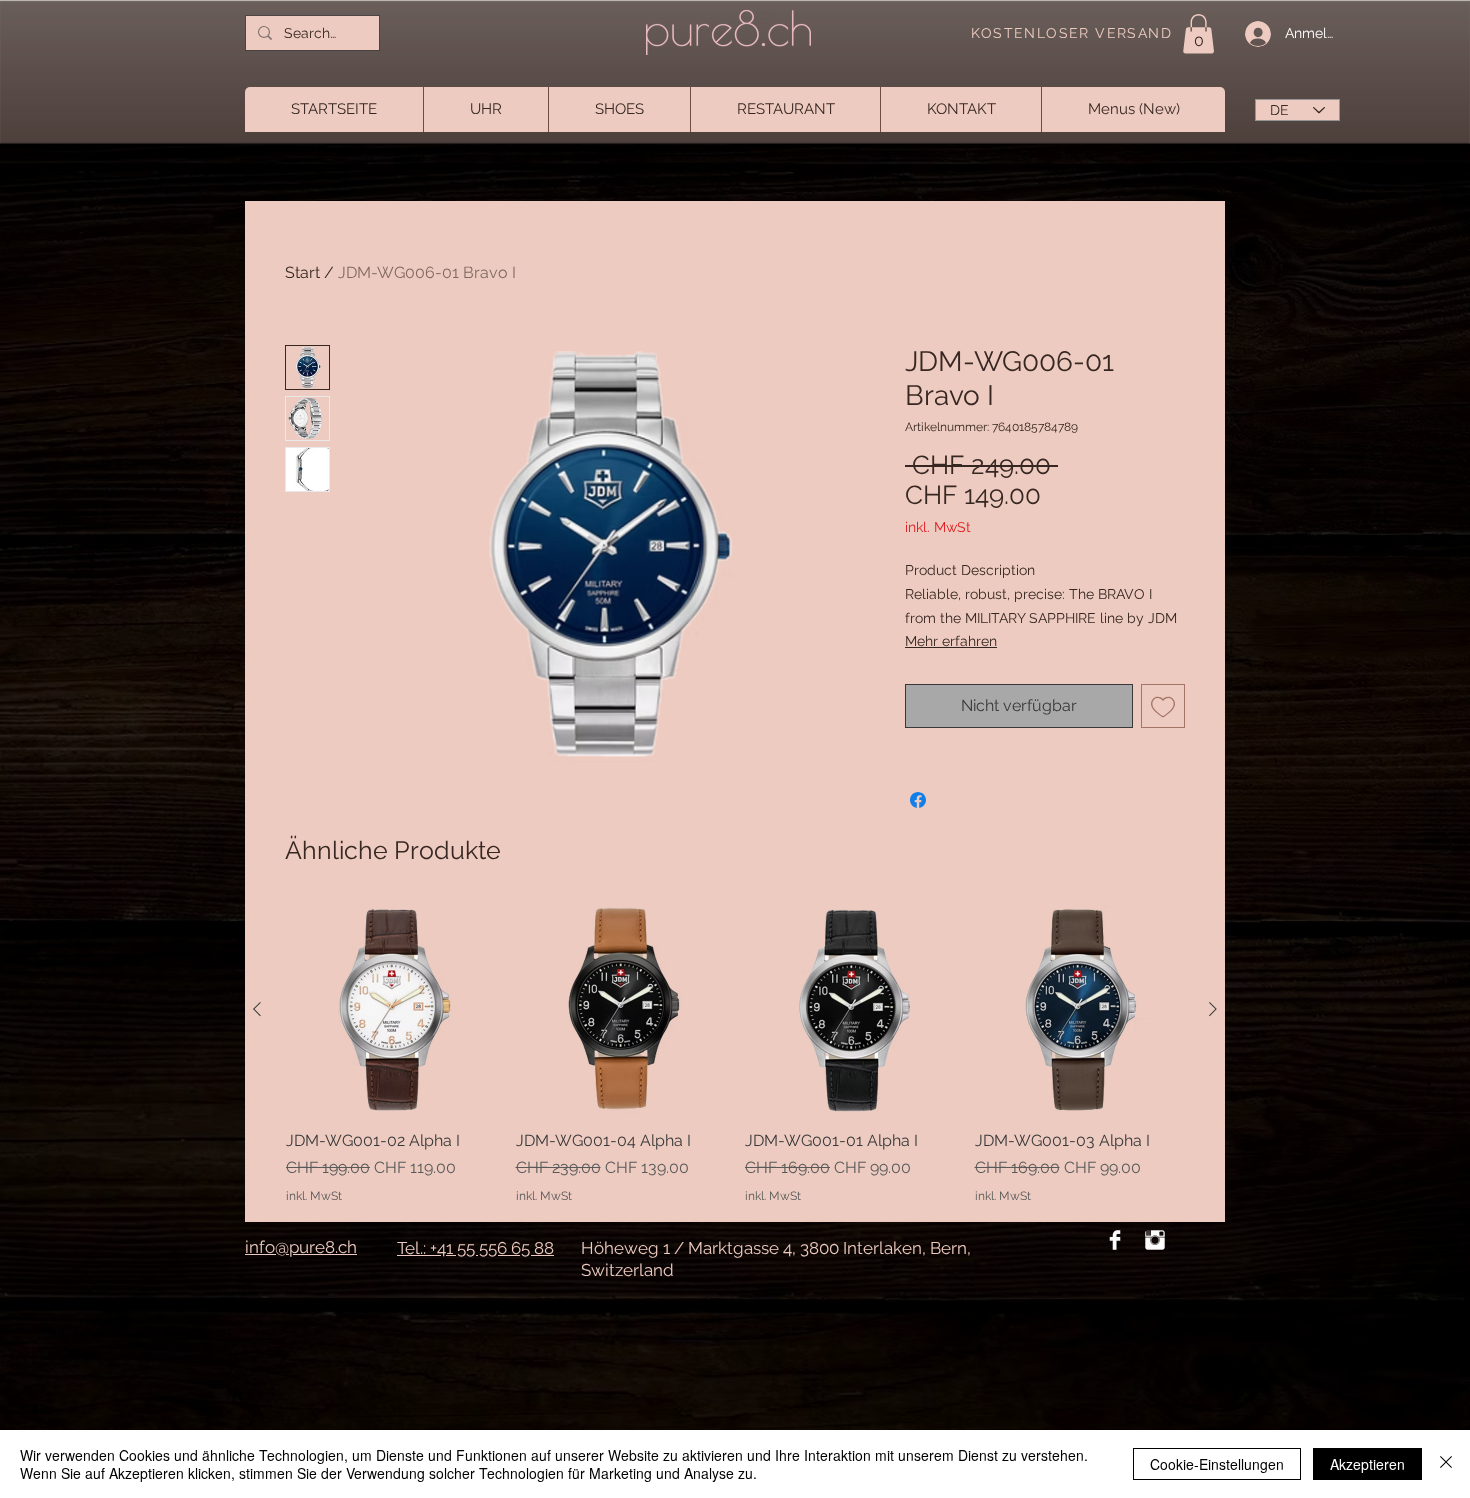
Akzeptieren (1367, 1464)
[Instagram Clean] (1155, 1240)
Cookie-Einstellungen (1217, 1464)
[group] (735, 1054)
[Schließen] (1446, 1464)
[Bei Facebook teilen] (918, 800)
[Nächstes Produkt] (1213, 1009)
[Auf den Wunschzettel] (1163, 706)
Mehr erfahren (951, 641)
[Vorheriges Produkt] (257, 1009)
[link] (1198, 33)
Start (302, 272)
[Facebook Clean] (1115, 1240)
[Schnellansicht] (391, 1010)
